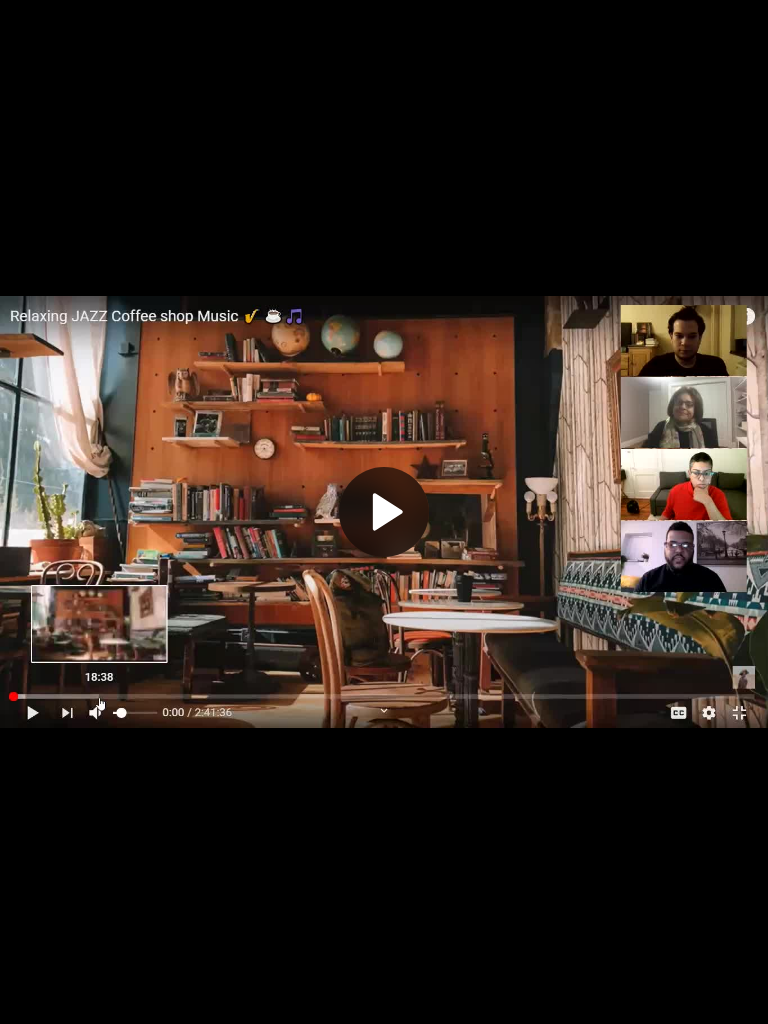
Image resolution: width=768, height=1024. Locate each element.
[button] (384, 512)
